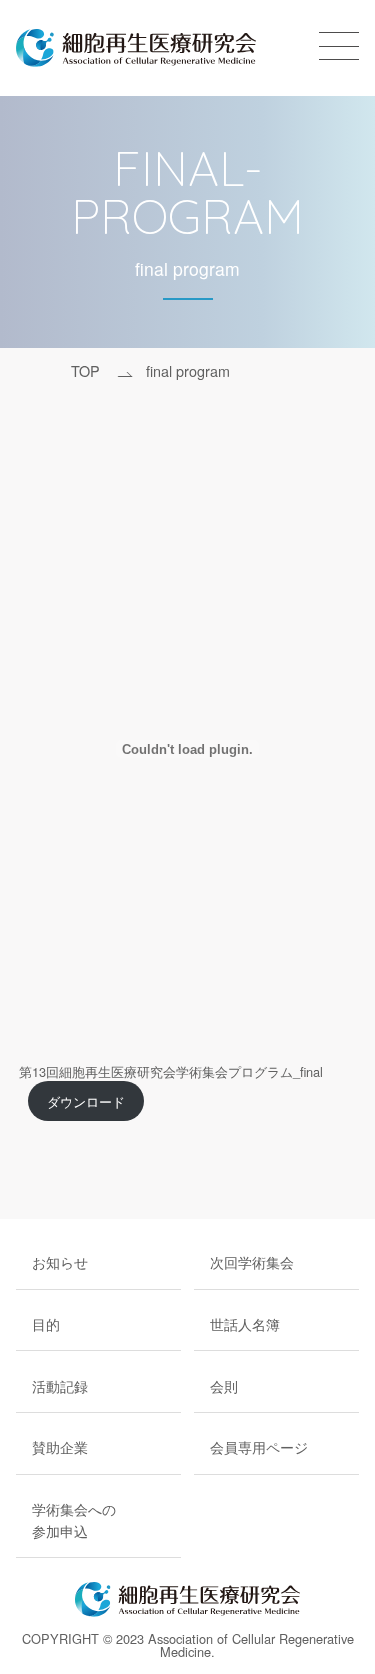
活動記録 (60, 1385)
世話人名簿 (245, 1323)
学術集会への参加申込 (74, 1519)
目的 (46, 1323)
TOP (85, 370)
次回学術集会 (252, 1261)
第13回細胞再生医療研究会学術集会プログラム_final (171, 1071)
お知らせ (60, 1261)
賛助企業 (60, 1446)
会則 (224, 1385)
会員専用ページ (259, 1446)
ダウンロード (86, 1101)
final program (188, 370)
